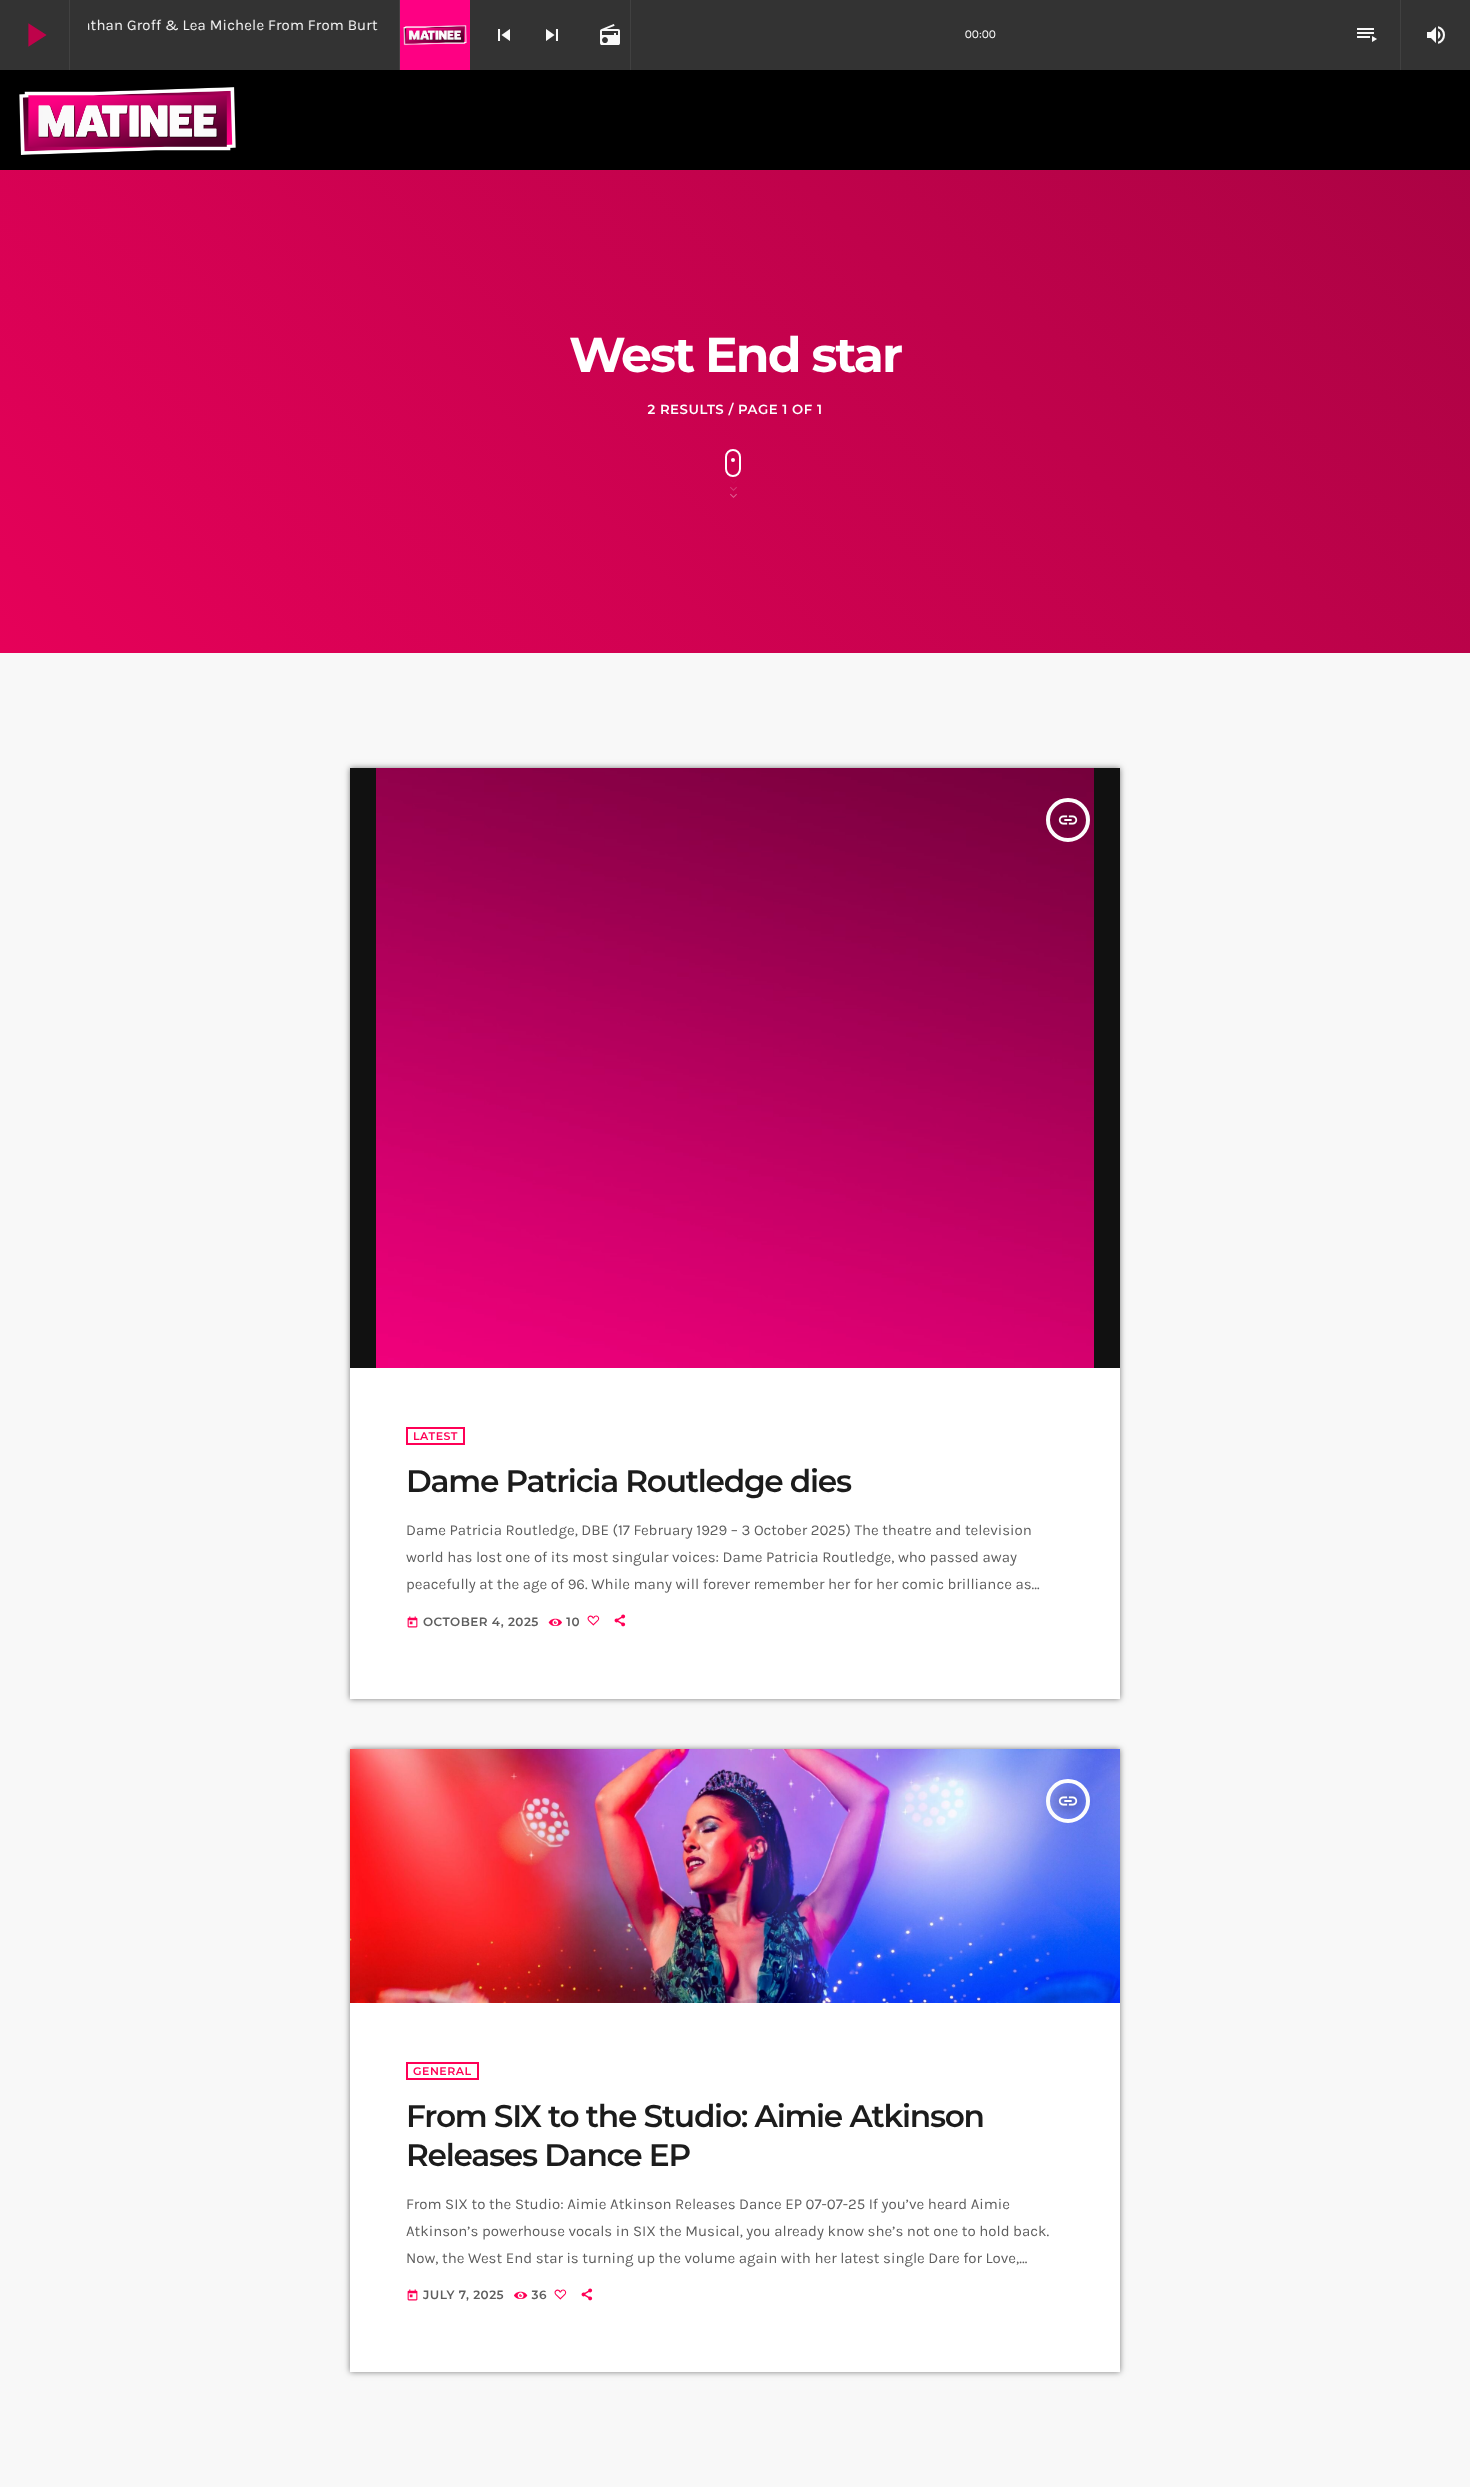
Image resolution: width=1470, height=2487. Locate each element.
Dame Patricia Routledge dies (628, 1481)
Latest (435, 1436)
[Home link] (127, 120)
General (442, 2071)
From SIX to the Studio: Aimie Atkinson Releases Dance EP (695, 2135)
